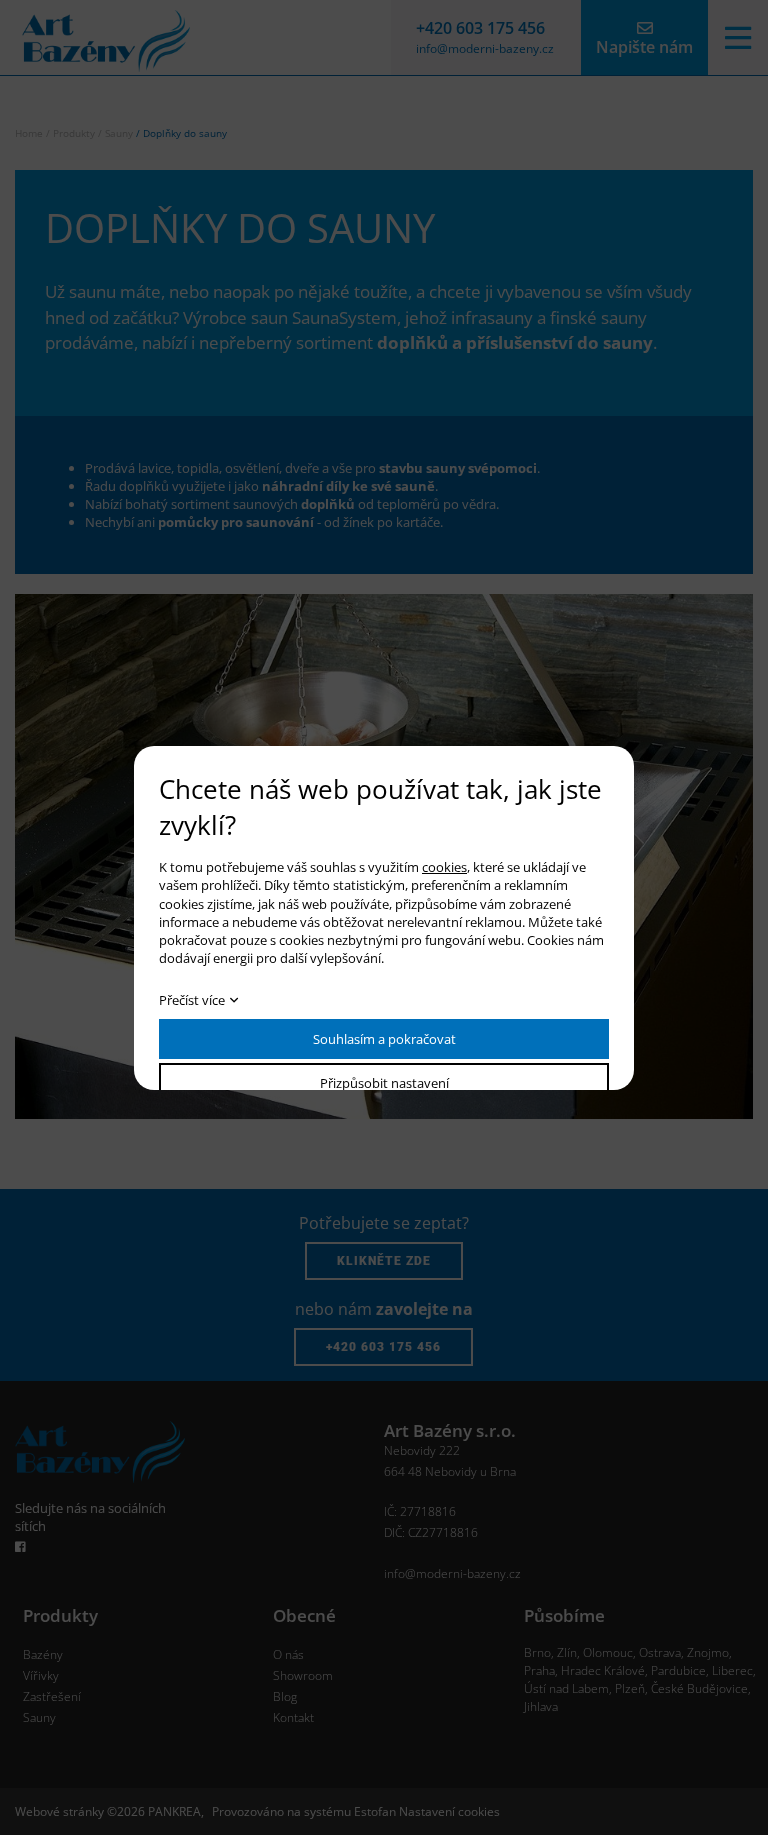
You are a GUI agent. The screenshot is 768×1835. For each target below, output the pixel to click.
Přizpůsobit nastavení (384, 1083)
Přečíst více (192, 1000)
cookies (444, 867)
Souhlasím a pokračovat (384, 1039)
